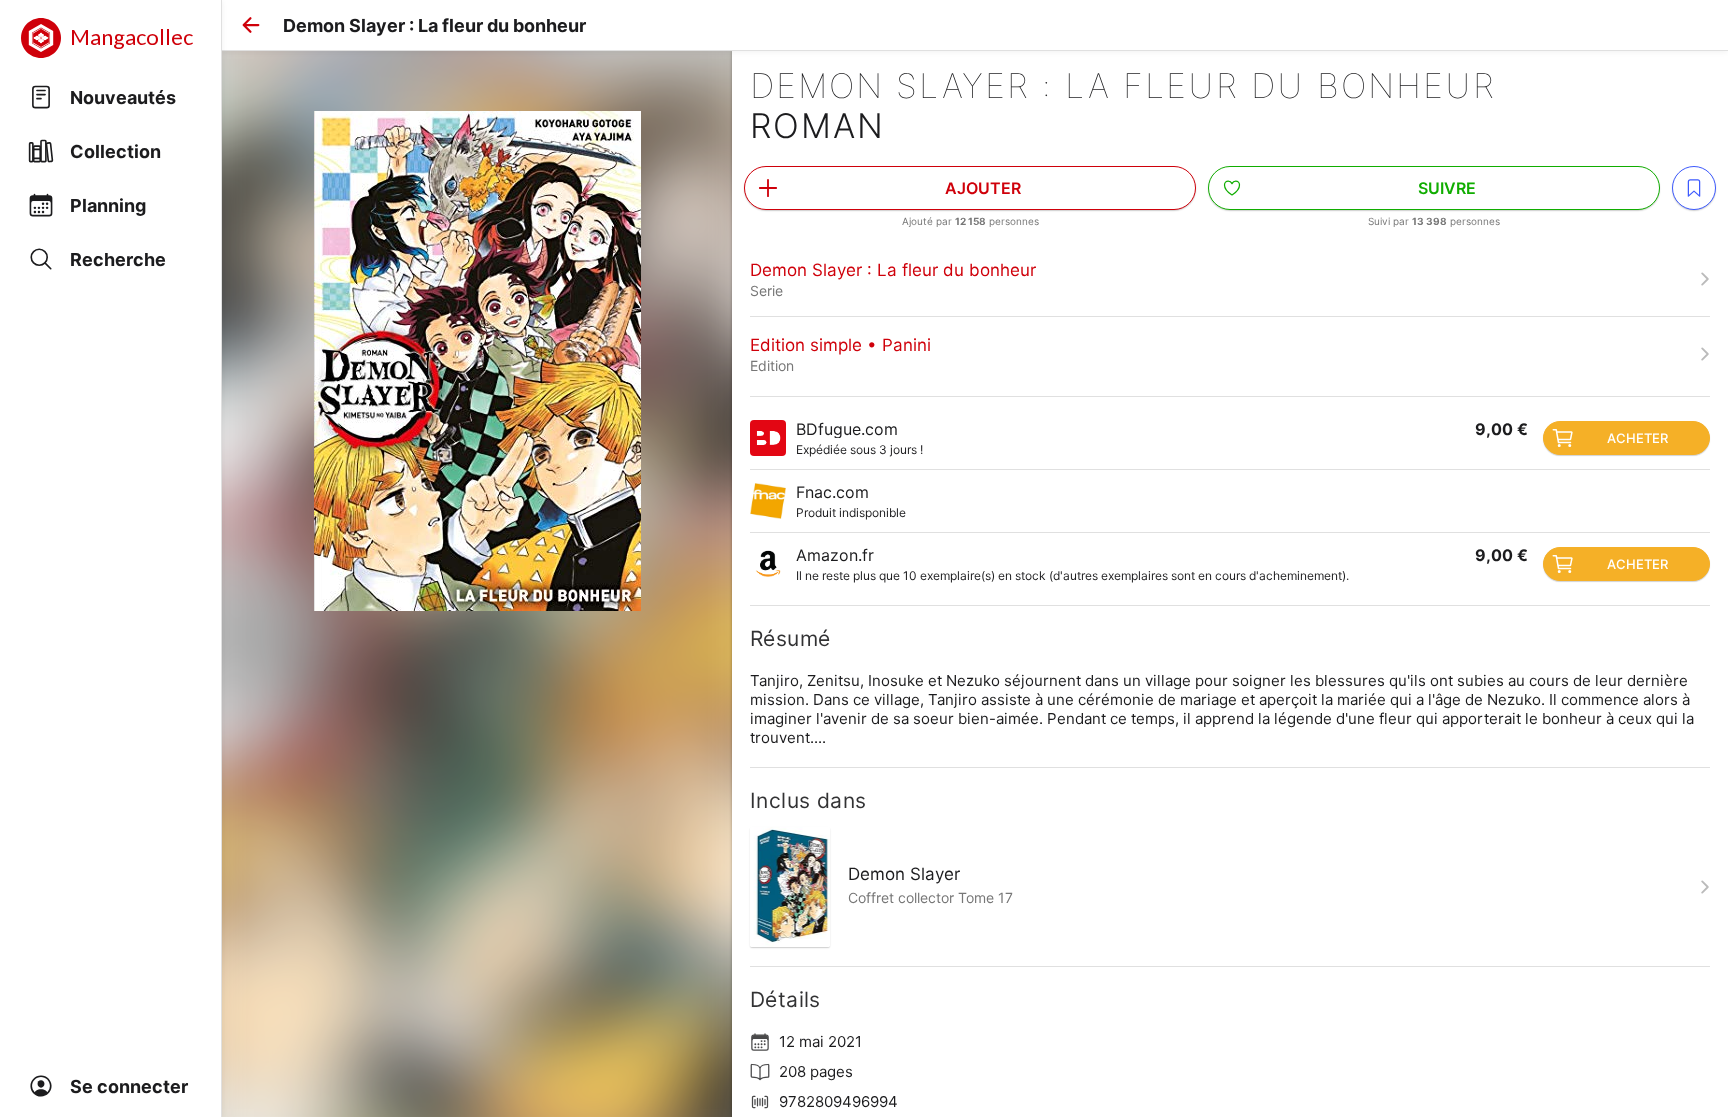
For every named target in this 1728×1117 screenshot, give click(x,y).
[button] (251, 25)
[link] (1230, 279)
